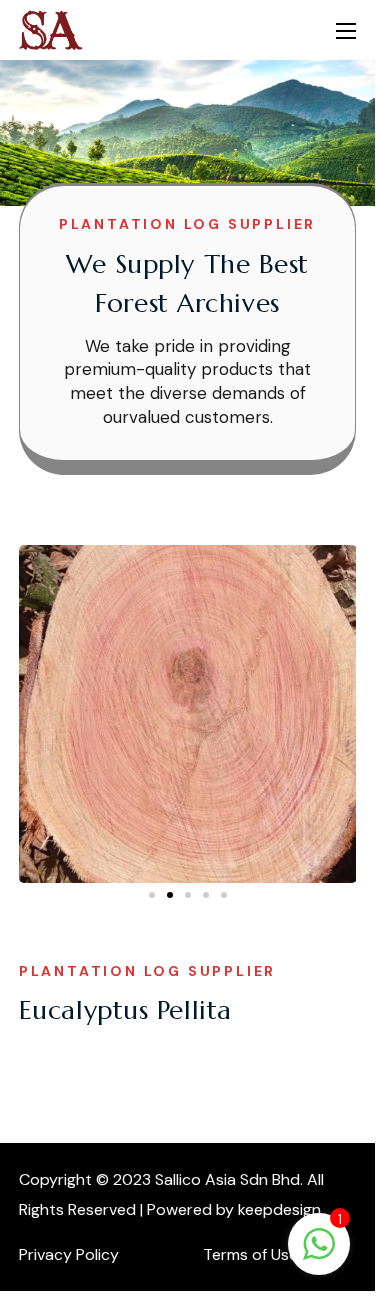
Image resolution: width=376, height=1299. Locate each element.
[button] (152, 895)
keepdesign (279, 1209)
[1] (319, 1254)
